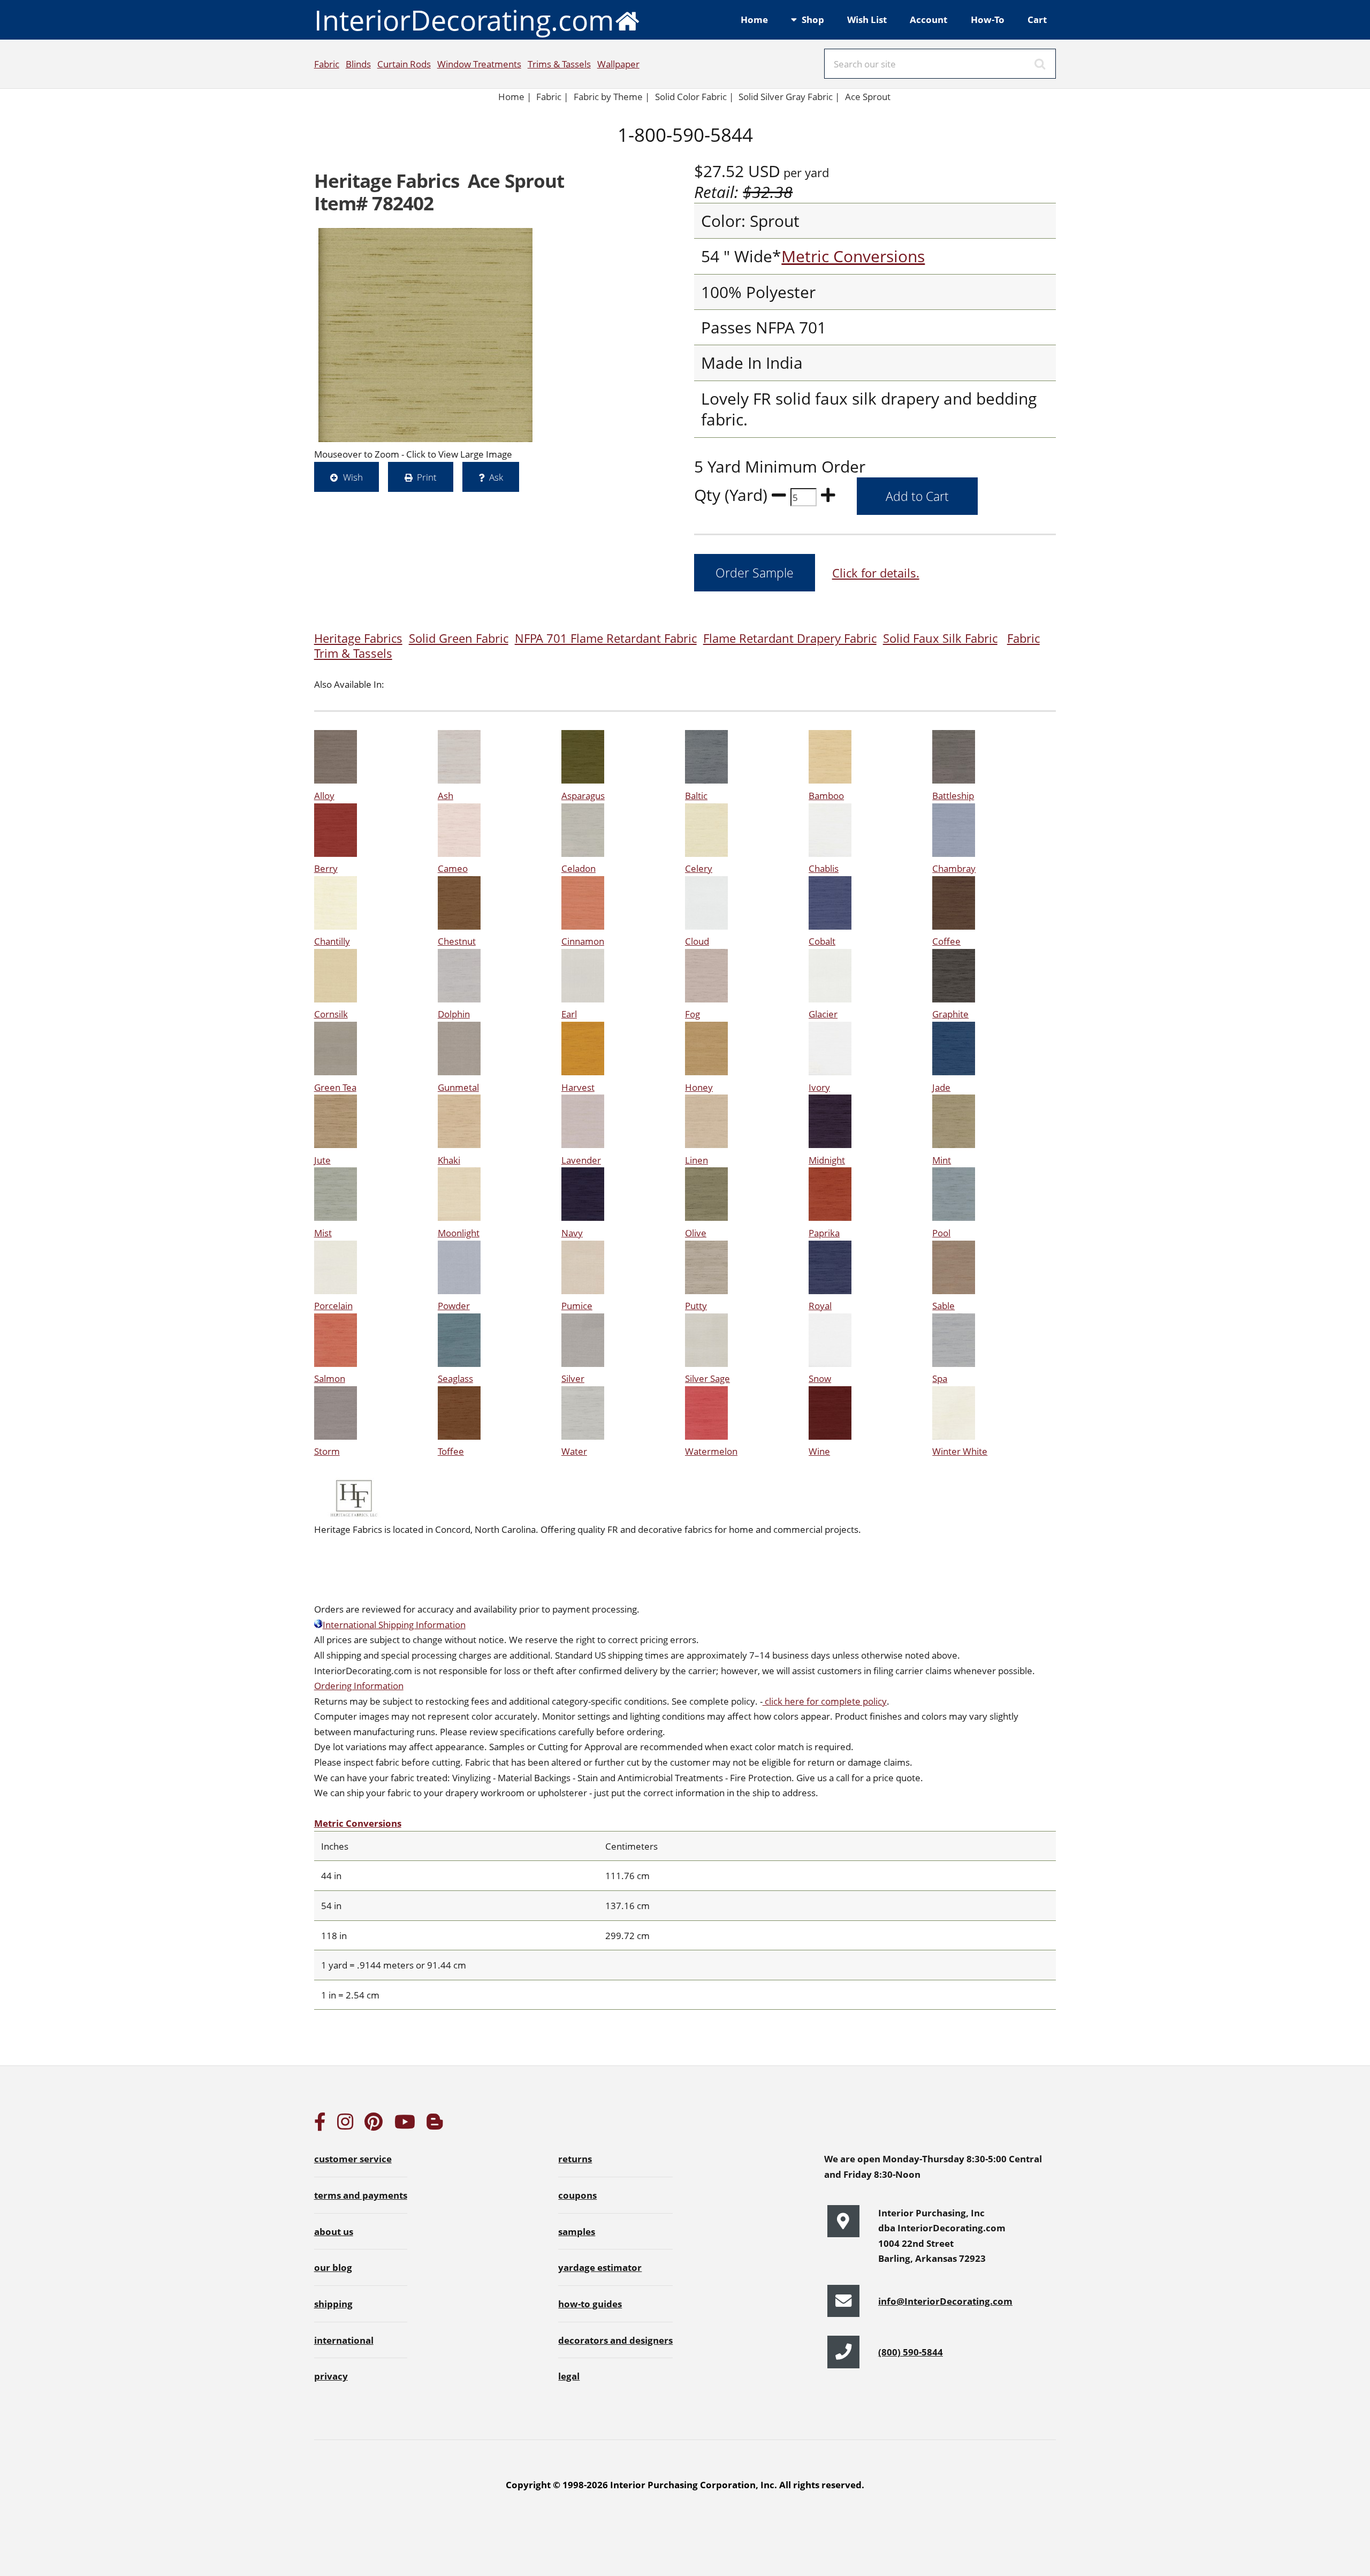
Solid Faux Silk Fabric (940, 638)
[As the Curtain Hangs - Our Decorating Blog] (435, 2125)
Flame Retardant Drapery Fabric (790, 638)
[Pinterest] (374, 2125)
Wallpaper (618, 64)
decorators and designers (615, 2340)
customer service (353, 2159)
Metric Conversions (853, 256)
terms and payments (361, 2195)
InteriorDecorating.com (464, 20)
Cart (1037, 19)
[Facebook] (320, 2125)
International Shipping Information (394, 1624)
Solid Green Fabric (459, 638)
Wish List (867, 19)
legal (569, 2376)
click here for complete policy (825, 1701)
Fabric (327, 64)
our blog (333, 2267)
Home (754, 19)
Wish (353, 477)
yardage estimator (600, 2267)
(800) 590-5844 (911, 2352)
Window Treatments (479, 64)
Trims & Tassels (559, 64)
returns (575, 2159)
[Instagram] (345, 2125)
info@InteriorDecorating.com (945, 2301)
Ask (496, 477)
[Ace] (425, 335)
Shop (813, 19)
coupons (577, 2195)
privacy (331, 2376)
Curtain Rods (404, 64)
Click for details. (876, 573)
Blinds (358, 64)
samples (577, 2231)
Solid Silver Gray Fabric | (789, 96)
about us (334, 2231)
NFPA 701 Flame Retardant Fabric (606, 638)
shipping (333, 2304)
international (344, 2340)
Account (928, 19)
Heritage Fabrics (358, 638)
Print (427, 477)
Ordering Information (359, 1685)
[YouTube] (405, 2125)
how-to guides (590, 2304)
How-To (988, 19)
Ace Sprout (868, 96)
